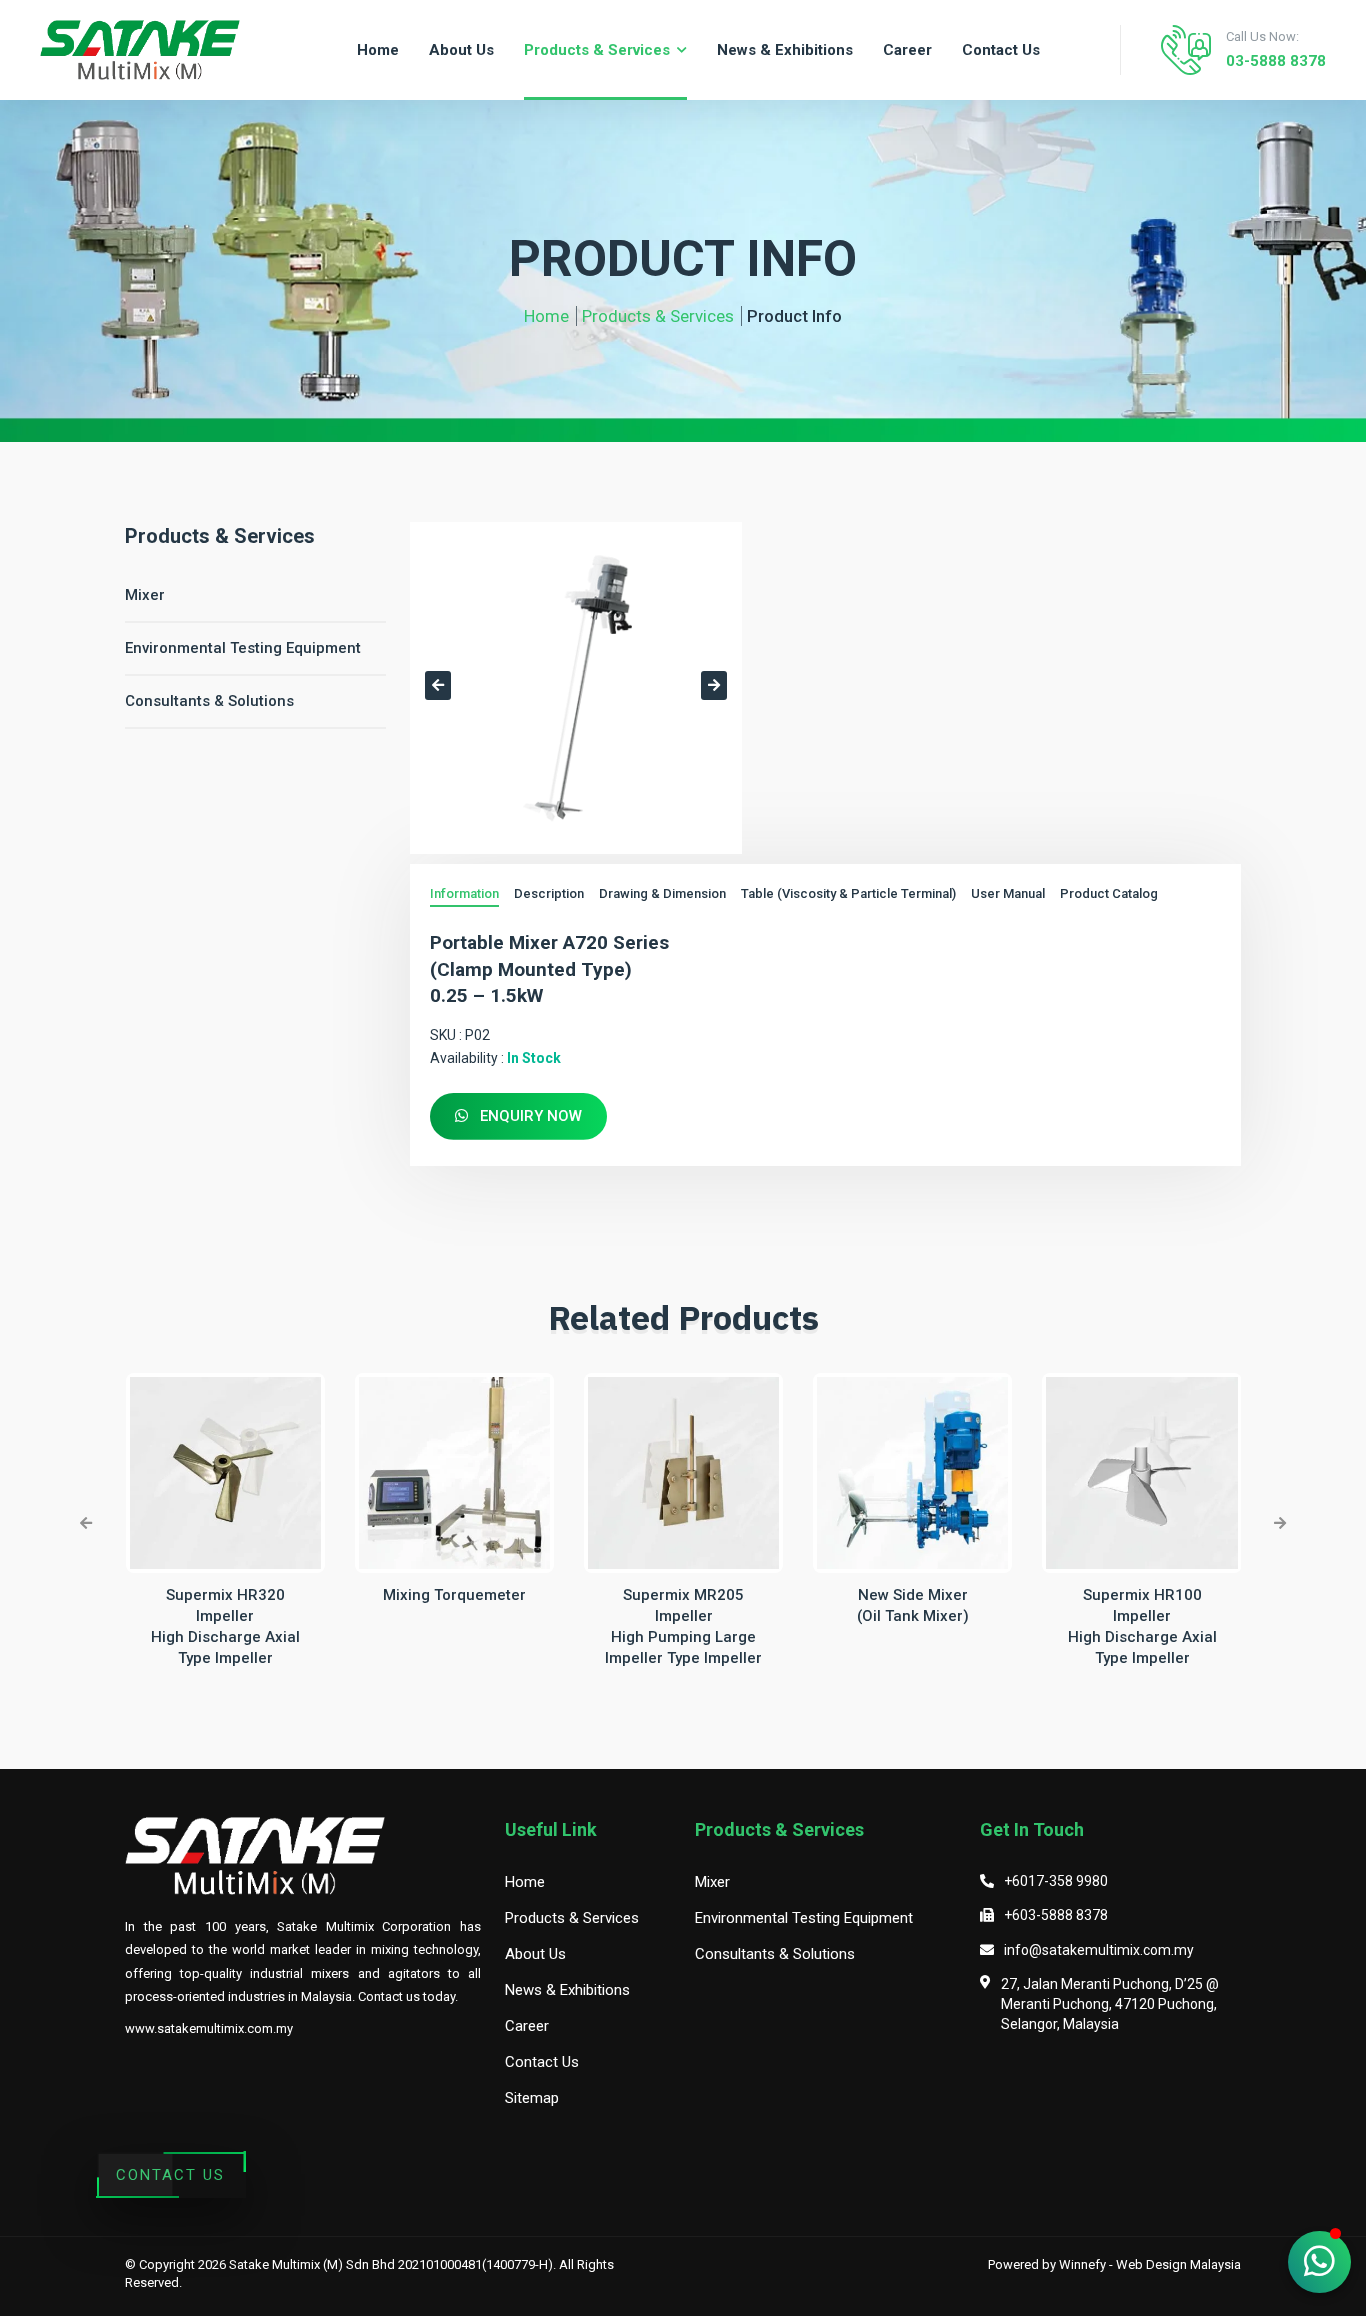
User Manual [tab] (1008, 893)
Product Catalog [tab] (1109, 893)
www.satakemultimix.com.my (209, 2028)
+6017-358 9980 (1056, 1881)
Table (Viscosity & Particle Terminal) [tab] (848, 893)
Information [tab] (464, 893)
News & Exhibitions (567, 1990)
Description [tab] (549, 893)
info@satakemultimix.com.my (1099, 1950)
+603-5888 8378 (1056, 1915)
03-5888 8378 (1276, 61)
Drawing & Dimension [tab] (662, 893)
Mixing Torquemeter (454, 1595)
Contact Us (170, 2175)
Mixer (145, 595)
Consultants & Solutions (209, 701)
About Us (535, 1954)
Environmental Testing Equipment (243, 648)
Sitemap (532, 2098)
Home (546, 316)
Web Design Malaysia (1178, 2264)
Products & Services (658, 316)
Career (527, 2026)
